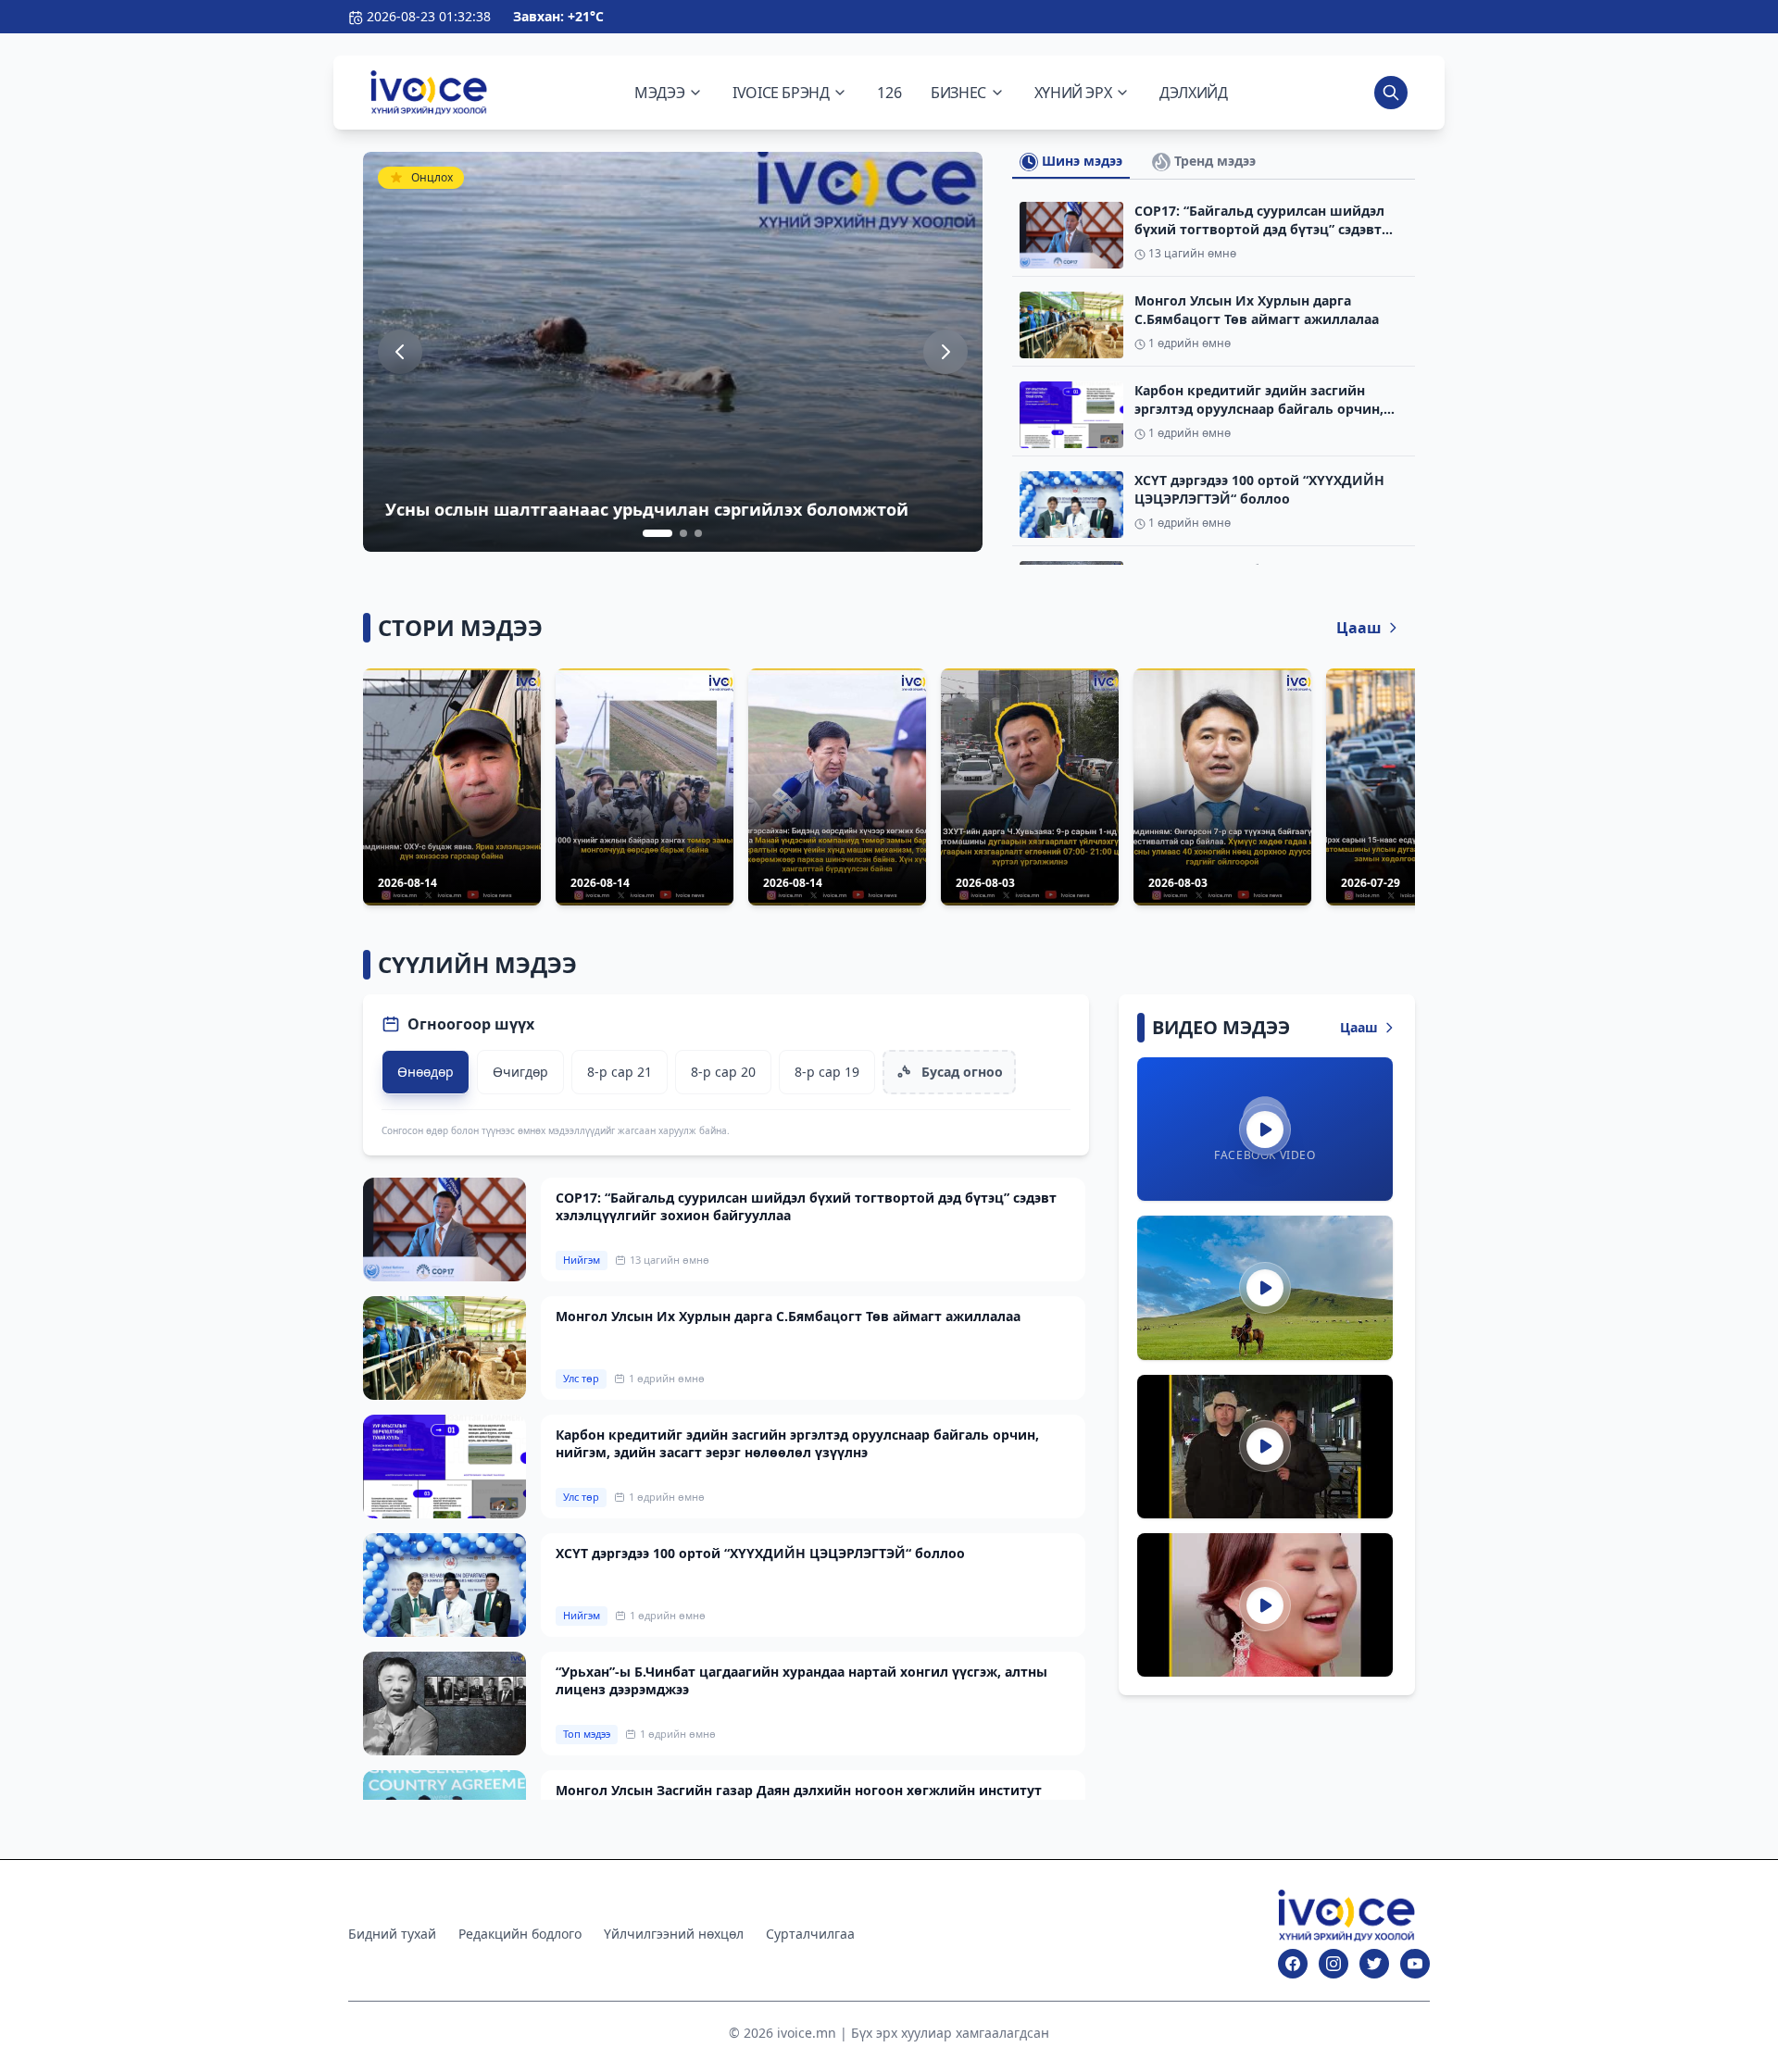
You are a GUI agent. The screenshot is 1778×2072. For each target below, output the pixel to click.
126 (889, 93)
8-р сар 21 (620, 1072)
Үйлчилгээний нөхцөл (674, 1934)
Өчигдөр (520, 1072)
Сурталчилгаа (810, 1934)
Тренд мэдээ (1213, 161)
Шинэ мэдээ (1080, 161)
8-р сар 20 (723, 1072)
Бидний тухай (392, 1934)
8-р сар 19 (827, 1072)
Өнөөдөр (426, 1072)
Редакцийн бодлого (520, 1934)
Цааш (1359, 628)
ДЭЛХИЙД (1193, 93)
